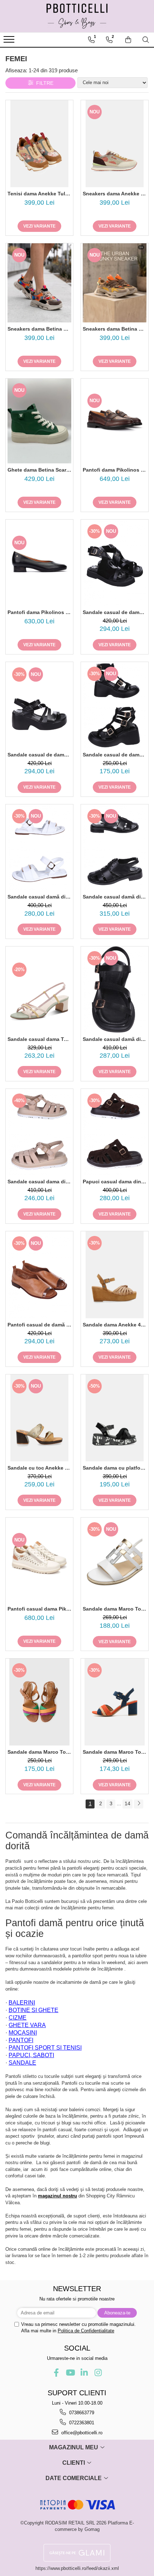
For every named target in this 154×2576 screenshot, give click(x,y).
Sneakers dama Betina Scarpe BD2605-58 (39, 329)
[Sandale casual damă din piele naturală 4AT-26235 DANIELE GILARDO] (115, 990)
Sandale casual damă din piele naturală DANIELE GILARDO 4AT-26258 (39, 897)
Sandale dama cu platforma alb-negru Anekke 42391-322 (115, 1468)
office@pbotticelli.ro (81, 2433)
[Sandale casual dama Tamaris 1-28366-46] (39, 990)
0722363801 (81, 2423)
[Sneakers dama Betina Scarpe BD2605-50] (115, 283)
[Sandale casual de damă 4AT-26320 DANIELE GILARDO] (115, 563)
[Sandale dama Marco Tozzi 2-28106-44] (115, 1560)
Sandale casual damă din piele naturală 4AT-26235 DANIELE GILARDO (115, 1039)
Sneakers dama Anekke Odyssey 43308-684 (115, 194)
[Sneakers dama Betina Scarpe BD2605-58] (39, 283)
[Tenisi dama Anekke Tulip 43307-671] (39, 144)
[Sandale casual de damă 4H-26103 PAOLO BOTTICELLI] (115, 705)
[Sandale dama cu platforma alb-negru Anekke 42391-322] (115, 1418)
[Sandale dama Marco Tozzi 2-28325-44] (39, 1702)
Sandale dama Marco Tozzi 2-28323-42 (115, 1752)
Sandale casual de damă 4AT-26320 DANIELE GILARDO (115, 612)
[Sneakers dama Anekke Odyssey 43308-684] (115, 144)
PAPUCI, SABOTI (31, 2055)
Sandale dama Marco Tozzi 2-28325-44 (39, 1752)
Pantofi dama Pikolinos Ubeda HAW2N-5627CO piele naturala (39, 612)
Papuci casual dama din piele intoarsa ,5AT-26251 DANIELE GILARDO (115, 1182)
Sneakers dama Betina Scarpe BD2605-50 (115, 329)
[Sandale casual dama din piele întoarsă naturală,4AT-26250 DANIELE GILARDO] (39, 1132)
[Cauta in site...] (146, 40)
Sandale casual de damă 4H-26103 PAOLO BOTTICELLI (115, 755)
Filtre (43, 83)
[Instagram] (98, 2373)
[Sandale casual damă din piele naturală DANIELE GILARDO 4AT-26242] (115, 848)
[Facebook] (56, 2373)
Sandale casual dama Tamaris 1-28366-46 (39, 1039)
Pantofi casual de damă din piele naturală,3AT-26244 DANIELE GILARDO (39, 1325)
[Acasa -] (77, 16)
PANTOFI (21, 2040)
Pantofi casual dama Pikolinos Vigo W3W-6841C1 (39, 1609)
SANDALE (22, 2063)
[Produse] (10, 42)
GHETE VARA (27, 2025)
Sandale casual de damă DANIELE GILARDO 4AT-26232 (39, 755)
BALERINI (22, 2003)
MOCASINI (23, 2033)
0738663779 (81, 2413)
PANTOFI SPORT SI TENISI (45, 2048)
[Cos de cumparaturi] (128, 40)
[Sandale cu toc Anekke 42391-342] (39, 1418)
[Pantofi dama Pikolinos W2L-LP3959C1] (115, 421)
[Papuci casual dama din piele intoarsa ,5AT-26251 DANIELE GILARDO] (115, 1132)
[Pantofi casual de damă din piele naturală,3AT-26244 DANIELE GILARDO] (39, 1275)
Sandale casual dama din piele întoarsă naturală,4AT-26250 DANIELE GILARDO (39, 1182)
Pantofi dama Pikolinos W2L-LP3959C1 (115, 470)
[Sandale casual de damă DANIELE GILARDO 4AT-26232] (39, 705)
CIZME (18, 2018)
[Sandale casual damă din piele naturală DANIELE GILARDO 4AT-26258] (39, 848)
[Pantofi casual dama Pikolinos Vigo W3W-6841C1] (39, 1560)
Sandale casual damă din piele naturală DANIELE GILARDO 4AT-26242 (115, 897)
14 (127, 1803)
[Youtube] (70, 2373)
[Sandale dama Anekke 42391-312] (115, 1275)
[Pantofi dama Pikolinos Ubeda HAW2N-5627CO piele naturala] (39, 563)
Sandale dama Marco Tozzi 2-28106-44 (115, 1609)
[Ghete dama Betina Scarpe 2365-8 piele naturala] (39, 421)
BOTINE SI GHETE (33, 2010)
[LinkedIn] (84, 2373)
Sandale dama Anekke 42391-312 (115, 1325)
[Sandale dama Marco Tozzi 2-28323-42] (115, 1702)
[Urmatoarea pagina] (139, 1804)
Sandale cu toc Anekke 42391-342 (39, 1468)
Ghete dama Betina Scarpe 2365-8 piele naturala (39, 470)
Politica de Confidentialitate (86, 2331)
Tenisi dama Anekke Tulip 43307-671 (39, 194)
